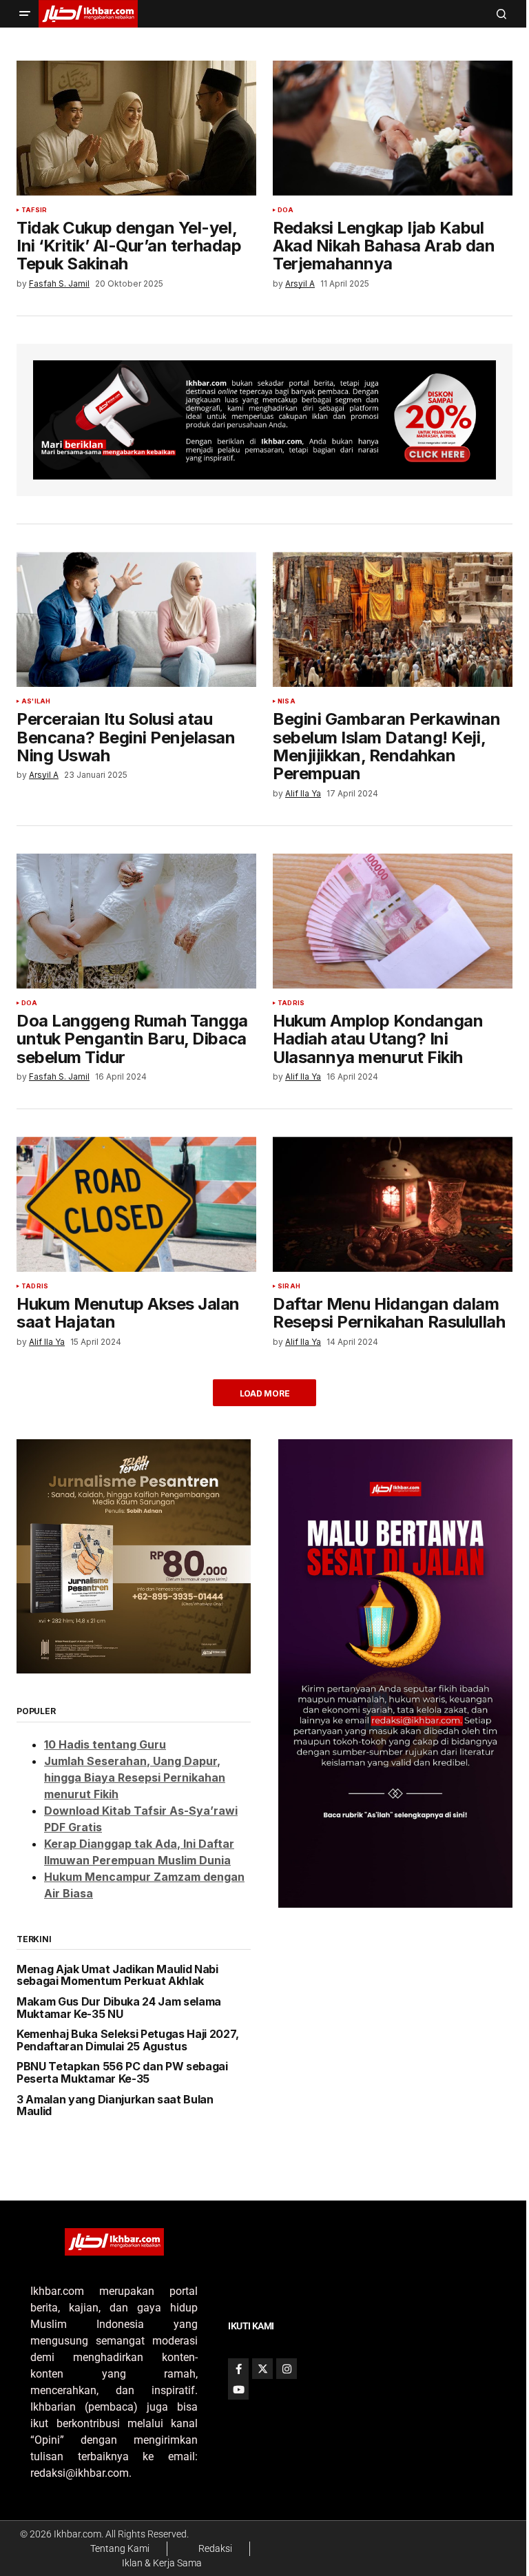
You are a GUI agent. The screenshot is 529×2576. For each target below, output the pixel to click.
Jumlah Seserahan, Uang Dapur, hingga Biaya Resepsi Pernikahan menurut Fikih (135, 1778)
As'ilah (36, 701)
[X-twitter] (262, 2369)
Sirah (289, 1286)
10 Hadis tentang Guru (105, 1744)
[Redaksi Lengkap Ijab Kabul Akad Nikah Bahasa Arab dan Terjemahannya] (393, 128)
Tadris (291, 1003)
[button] (25, 14)
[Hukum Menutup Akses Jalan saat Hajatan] (136, 1204)
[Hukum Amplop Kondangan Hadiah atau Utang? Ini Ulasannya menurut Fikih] (393, 921)
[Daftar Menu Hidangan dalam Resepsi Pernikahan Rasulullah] (393, 1204)
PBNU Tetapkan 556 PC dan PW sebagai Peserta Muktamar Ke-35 (122, 2073)
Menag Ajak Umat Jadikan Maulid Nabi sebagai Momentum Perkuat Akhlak (117, 1976)
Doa (286, 210)
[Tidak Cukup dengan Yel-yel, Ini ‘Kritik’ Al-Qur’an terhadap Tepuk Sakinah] (136, 128)
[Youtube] (238, 2389)
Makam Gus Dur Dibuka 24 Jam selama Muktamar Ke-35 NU (119, 2008)
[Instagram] (287, 2369)
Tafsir (34, 210)
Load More (265, 1393)
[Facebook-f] (238, 2369)
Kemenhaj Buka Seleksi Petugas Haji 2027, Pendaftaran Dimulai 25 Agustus (127, 2040)
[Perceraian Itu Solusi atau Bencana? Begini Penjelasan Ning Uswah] (136, 619)
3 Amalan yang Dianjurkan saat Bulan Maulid (115, 2106)
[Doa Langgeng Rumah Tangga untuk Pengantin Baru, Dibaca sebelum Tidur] (136, 921)
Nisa (287, 701)
